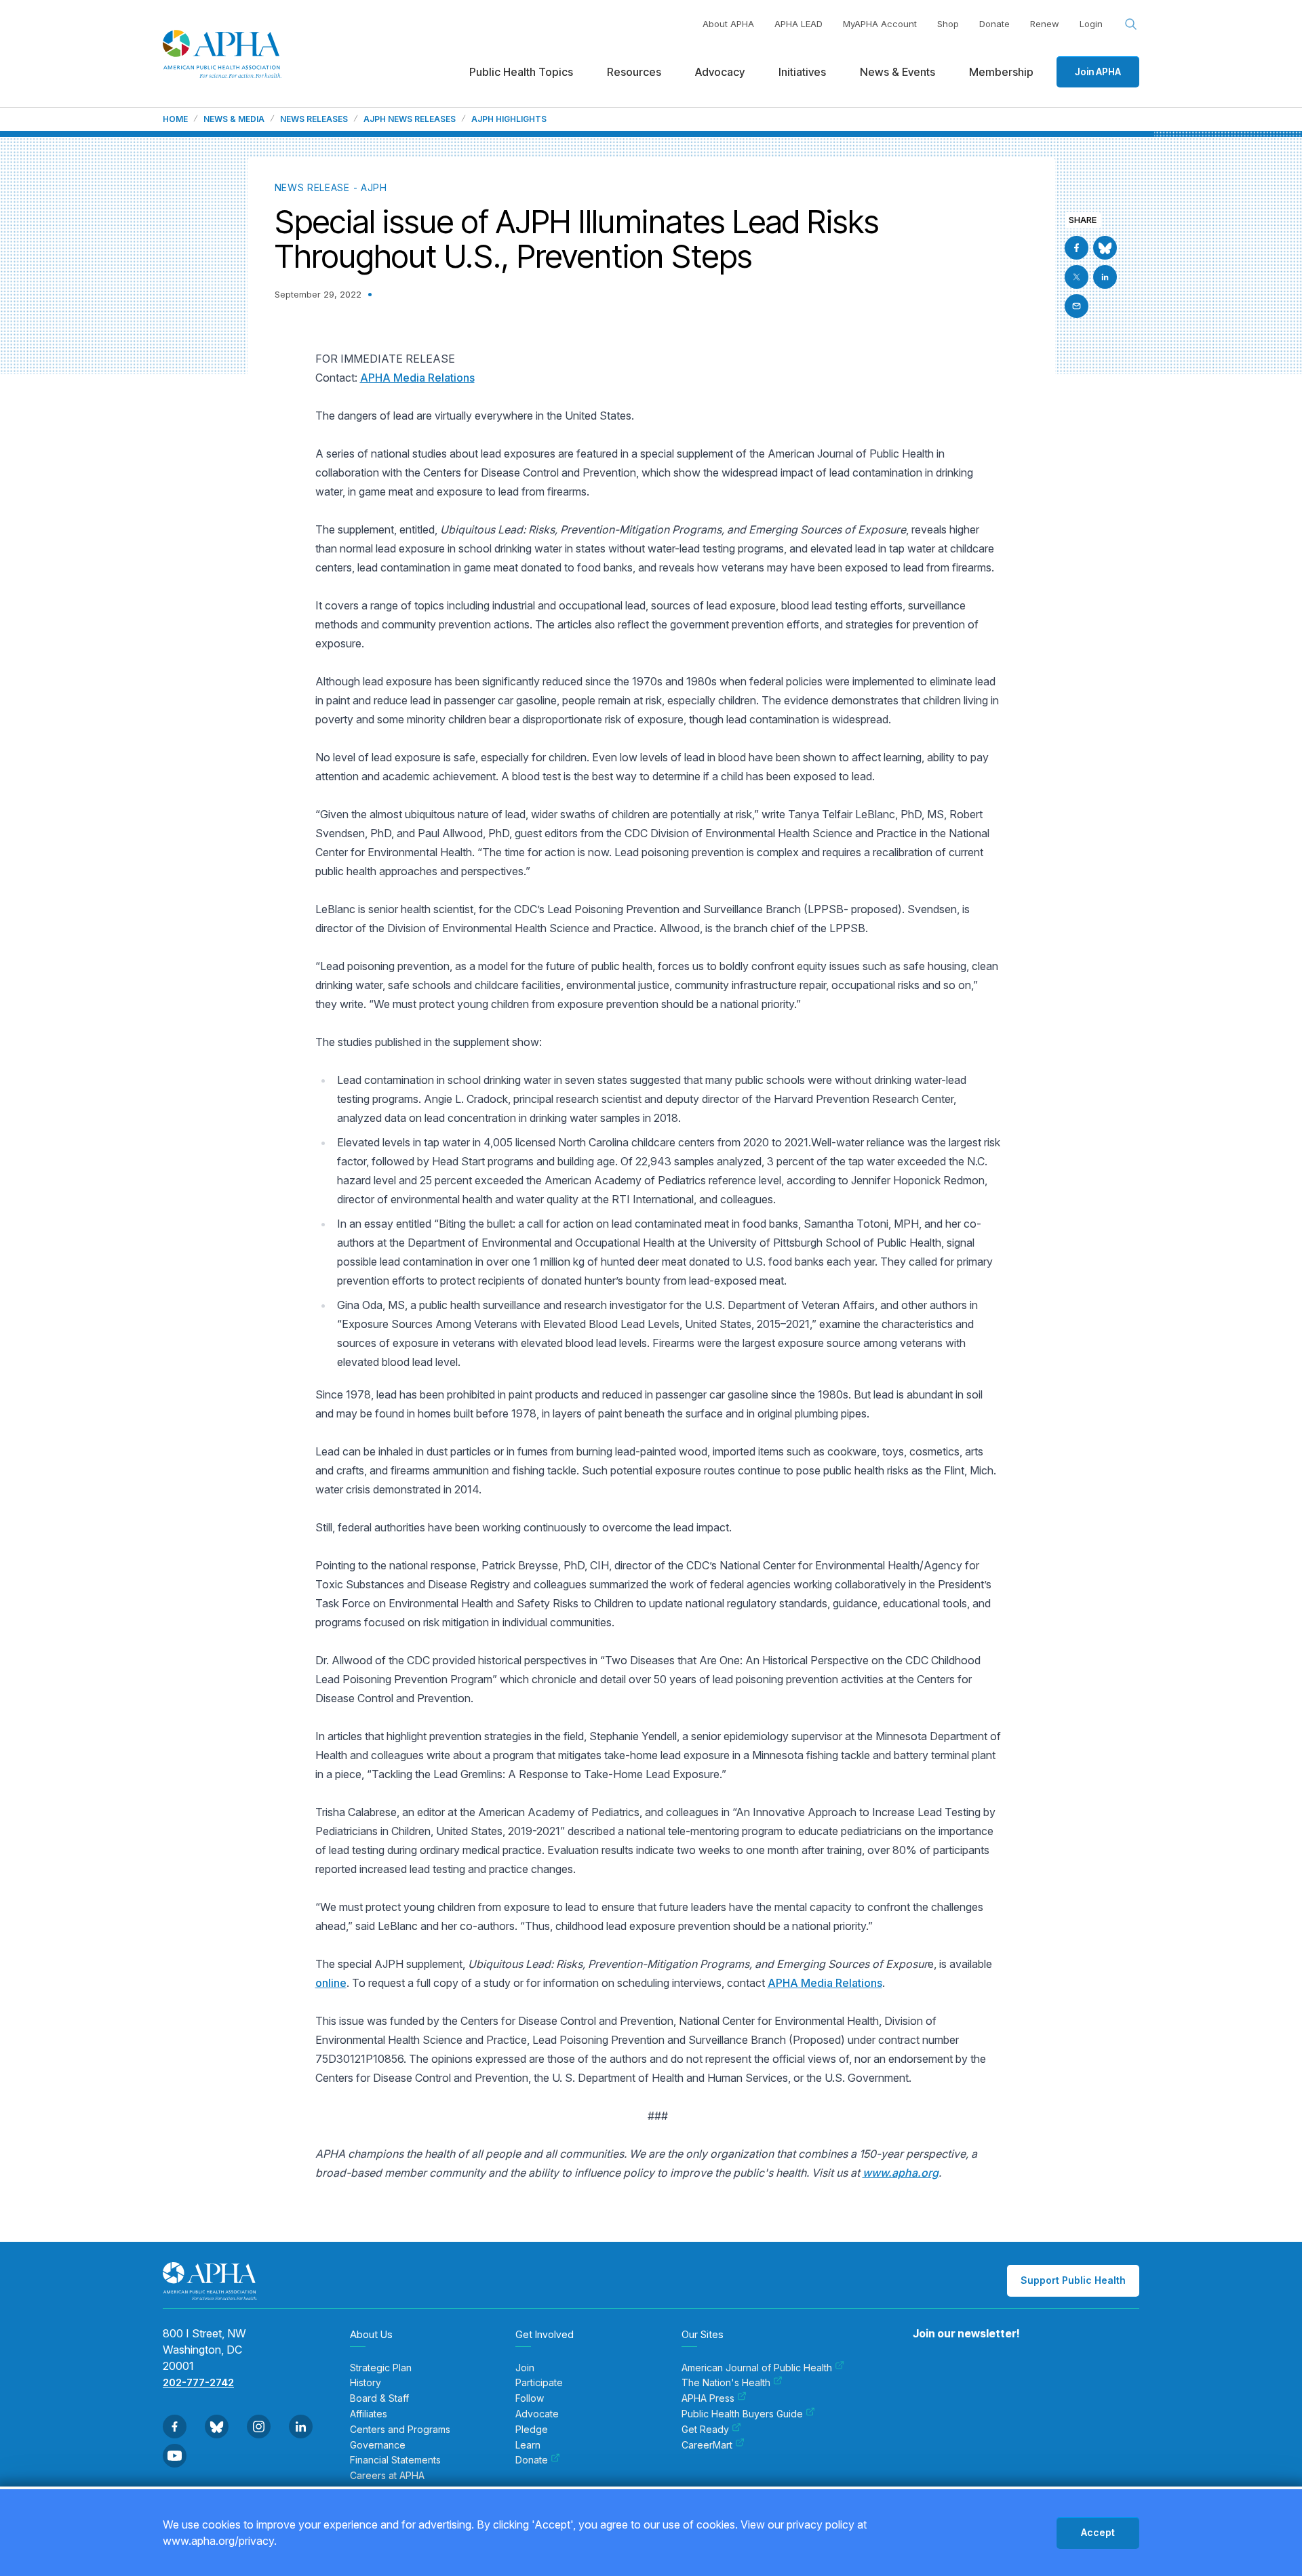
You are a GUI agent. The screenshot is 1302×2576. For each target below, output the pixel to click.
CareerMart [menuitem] (707, 2445)
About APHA (728, 24)
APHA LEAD (798, 24)
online (331, 1983)
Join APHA (1098, 72)
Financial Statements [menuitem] (395, 2460)
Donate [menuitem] (532, 2460)
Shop (948, 24)
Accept (1098, 2532)
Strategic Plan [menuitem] (381, 2368)
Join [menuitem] (525, 2368)
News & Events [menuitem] (897, 72)
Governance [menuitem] (378, 2445)
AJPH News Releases (410, 119)
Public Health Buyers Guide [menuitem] (742, 2414)
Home (175, 119)
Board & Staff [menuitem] (379, 2398)
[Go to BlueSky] (1105, 248)
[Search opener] (1131, 24)
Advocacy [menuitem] (720, 72)
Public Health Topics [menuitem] (521, 72)
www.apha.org (901, 2173)
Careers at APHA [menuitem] (387, 2476)
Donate (994, 24)
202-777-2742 (198, 2382)
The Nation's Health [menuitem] (726, 2383)
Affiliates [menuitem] (369, 2414)
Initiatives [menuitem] (802, 72)
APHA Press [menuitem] (708, 2398)
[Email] (1077, 306)
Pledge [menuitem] (532, 2430)
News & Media (234, 119)
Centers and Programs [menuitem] (400, 2430)
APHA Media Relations (417, 378)
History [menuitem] (366, 2383)
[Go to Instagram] (259, 2427)
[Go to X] (1077, 277)
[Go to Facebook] (1077, 248)
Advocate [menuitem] (537, 2414)
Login (1091, 24)
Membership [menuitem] (1001, 72)
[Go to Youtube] (175, 2456)
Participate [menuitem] (539, 2383)
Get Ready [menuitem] (705, 2430)
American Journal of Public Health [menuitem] (757, 2368)
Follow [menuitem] (530, 2398)
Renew (1045, 24)
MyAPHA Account (880, 24)
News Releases (314, 119)
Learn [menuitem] (528, 2445)
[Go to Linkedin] (1105, 277)
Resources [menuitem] (634, 72)
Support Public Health (1073, 2280)
